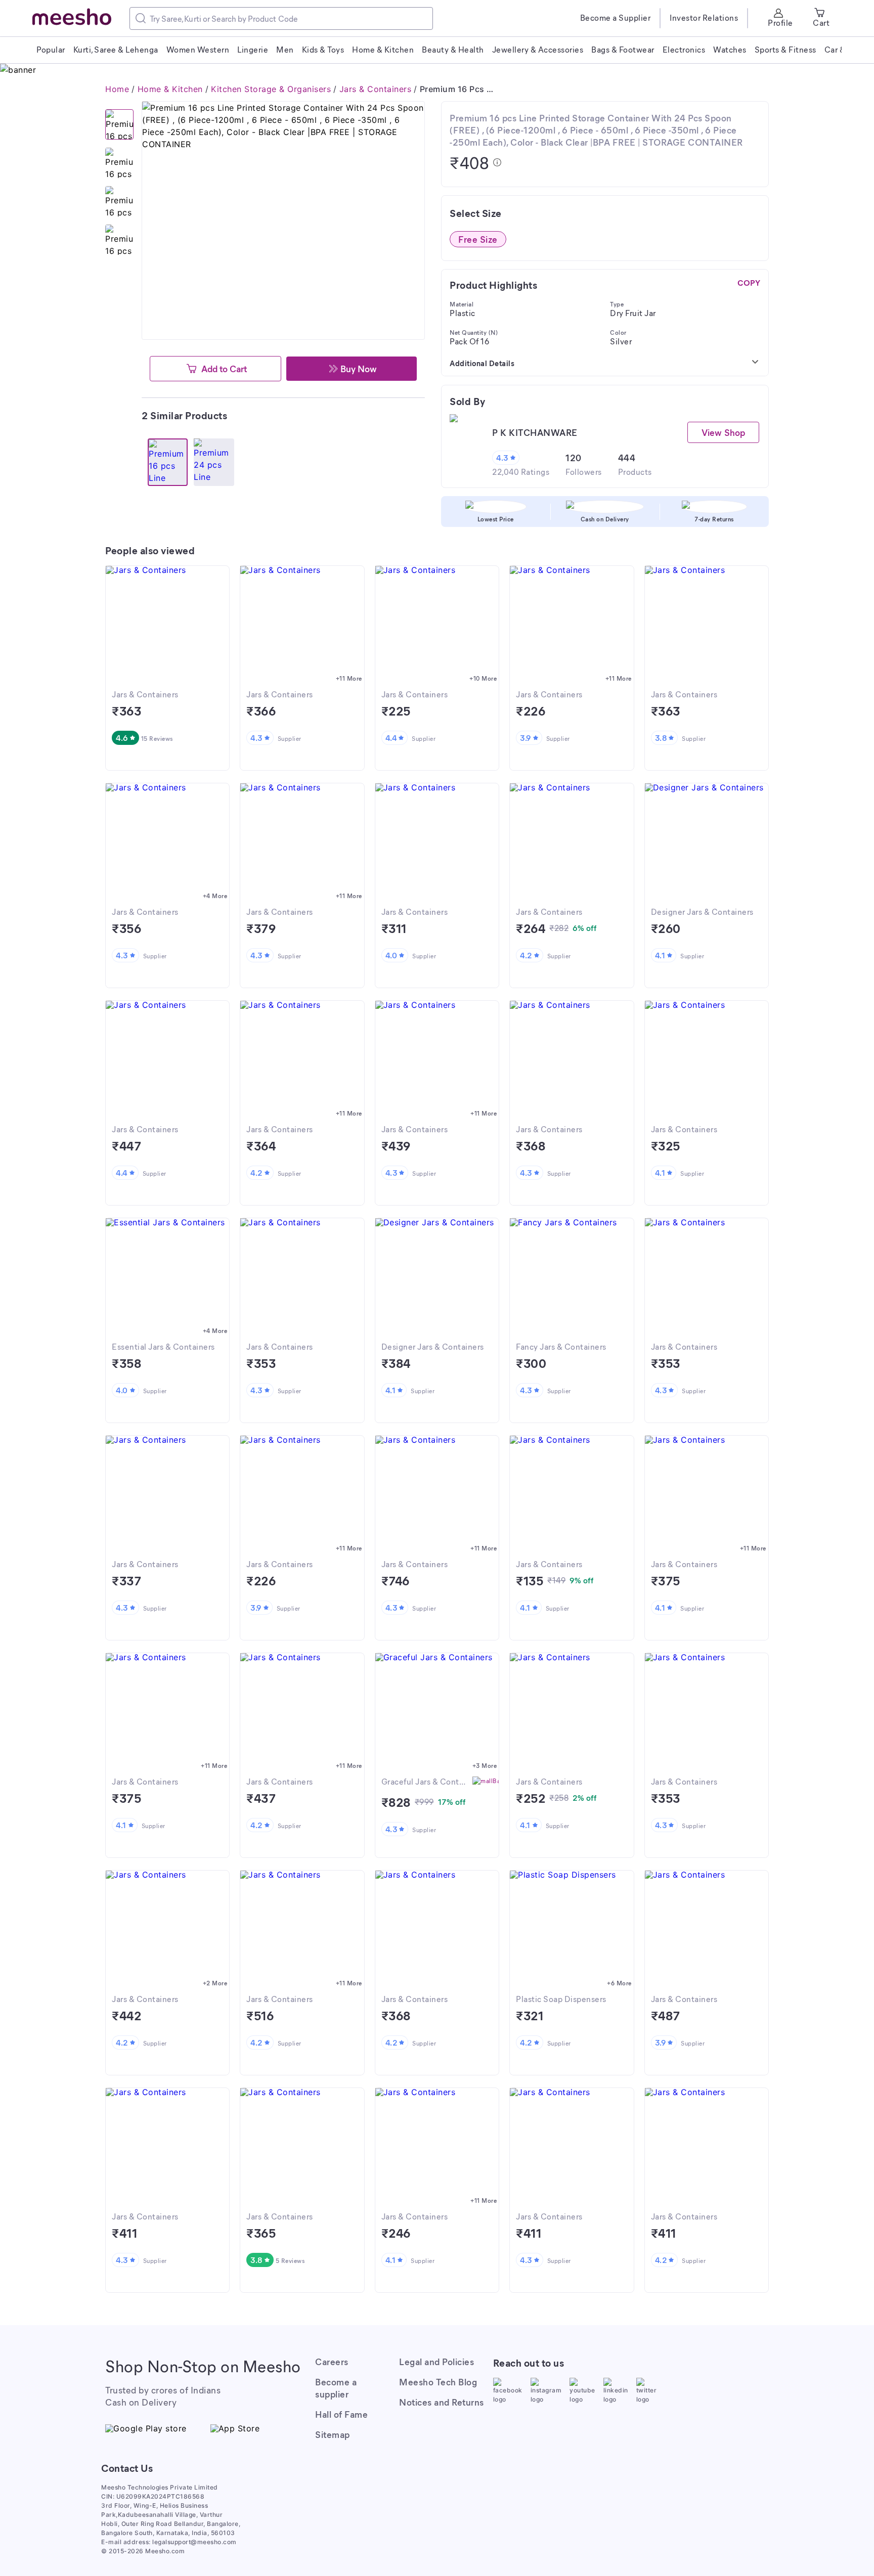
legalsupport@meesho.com (194, 2542)
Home (117, 89)
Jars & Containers (376, 89)
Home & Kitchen (170, 89)
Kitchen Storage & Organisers (271, 89)
